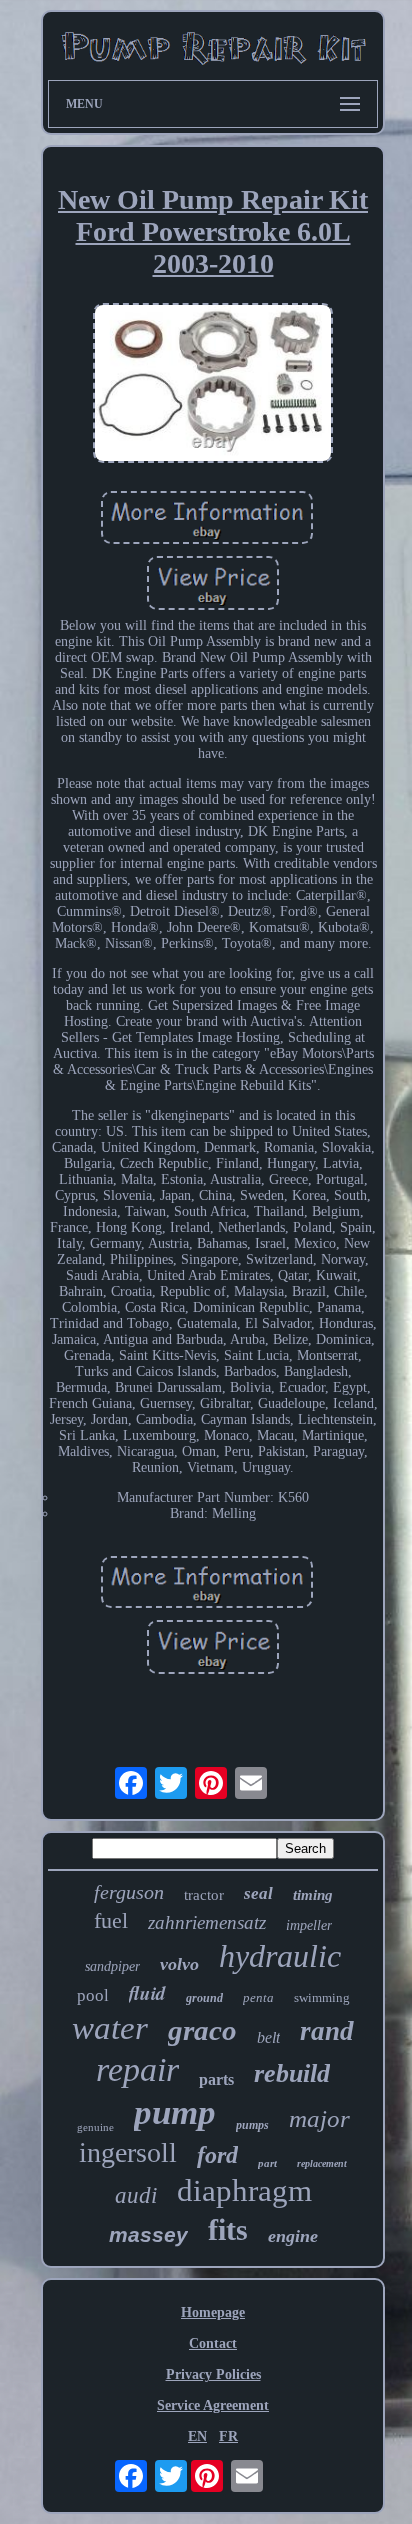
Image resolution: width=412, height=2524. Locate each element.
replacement (322, 2163)
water (110, 2028)
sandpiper (112, 1966)
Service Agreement (213, 2405)
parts (216, 2079)
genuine (95, 2127)
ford (217, 2155)
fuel (111, 1920)
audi (136, 2195)
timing (313, 1895)
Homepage (213, 2312)
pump (175, 2112)
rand (327, 2031)
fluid (147, 1992)
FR (228, 2436)
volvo (179, 1964)
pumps (252, 2125)
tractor (204, 1895)
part (267, 2163)
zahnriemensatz (207, 1922)
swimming (322, 1997)
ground (204, 1998)
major (319, 2118)
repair (137, 2069)
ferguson (129, 1892)
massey (148, 2234)
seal (258, 1893)
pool (93, 1995)
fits (228, 2229)
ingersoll (128, 2152)
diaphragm (244, 2190)
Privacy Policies (213, 2374)
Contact (213, 2343)
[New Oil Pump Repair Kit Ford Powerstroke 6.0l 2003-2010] (213, 385)
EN (197, 2436)
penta (258, 1997)
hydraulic (280, 1956)
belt (268, 2037)
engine (293, 2236)
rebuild (292, 2073)
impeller (309, 1925)
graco (202, 2030)
